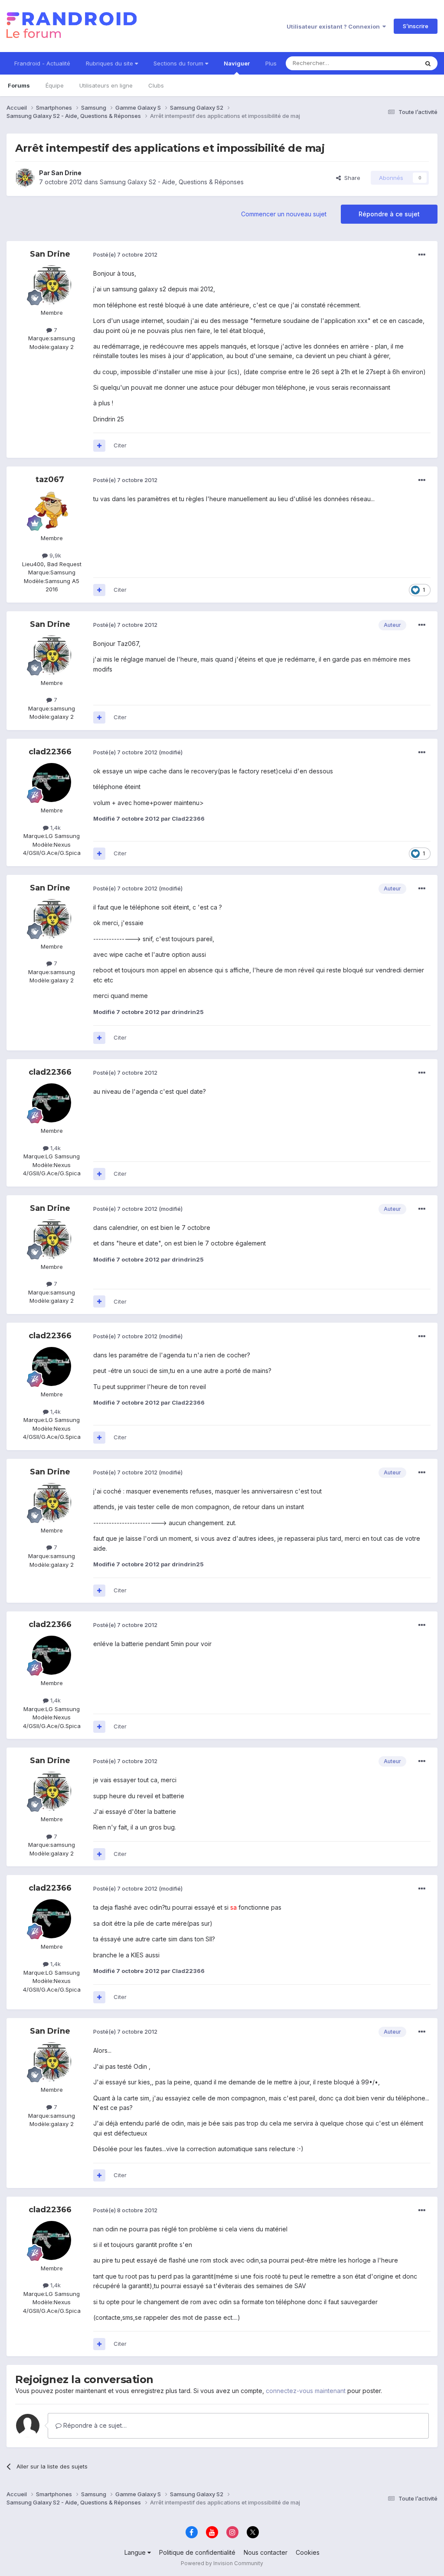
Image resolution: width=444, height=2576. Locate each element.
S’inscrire (416, 26)
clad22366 (50, 752)
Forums (19, 85)
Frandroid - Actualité (42, 63)
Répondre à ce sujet (389, 214)
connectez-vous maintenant (306, 2391)
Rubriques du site (110, 63)
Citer (120, 445)
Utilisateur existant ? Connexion (335, 26)
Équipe (55, 85)
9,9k (54, 555)
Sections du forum (179, 63)
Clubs (156, 85)
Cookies (308, 2552)
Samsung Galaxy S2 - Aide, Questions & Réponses (172, 182)
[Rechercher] (428, 63)
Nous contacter (266, 2552)
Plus (271, 63)
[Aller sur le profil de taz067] (52, 510)
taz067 (50, 479)
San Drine (66, 173)
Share (351, 178)
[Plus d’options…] (422, 255)
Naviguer (237, 63)
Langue (136, 2552)
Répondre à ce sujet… (94, 2425)
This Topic (393, 63)
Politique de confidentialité (197, 2552)
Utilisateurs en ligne (106, 85)
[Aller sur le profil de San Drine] (25, 178)
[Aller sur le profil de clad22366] (52, 783)
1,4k (55, 828)
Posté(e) (125, 254)
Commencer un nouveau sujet (284, 214)
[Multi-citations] (99, 446)
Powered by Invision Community (222, 2563)
